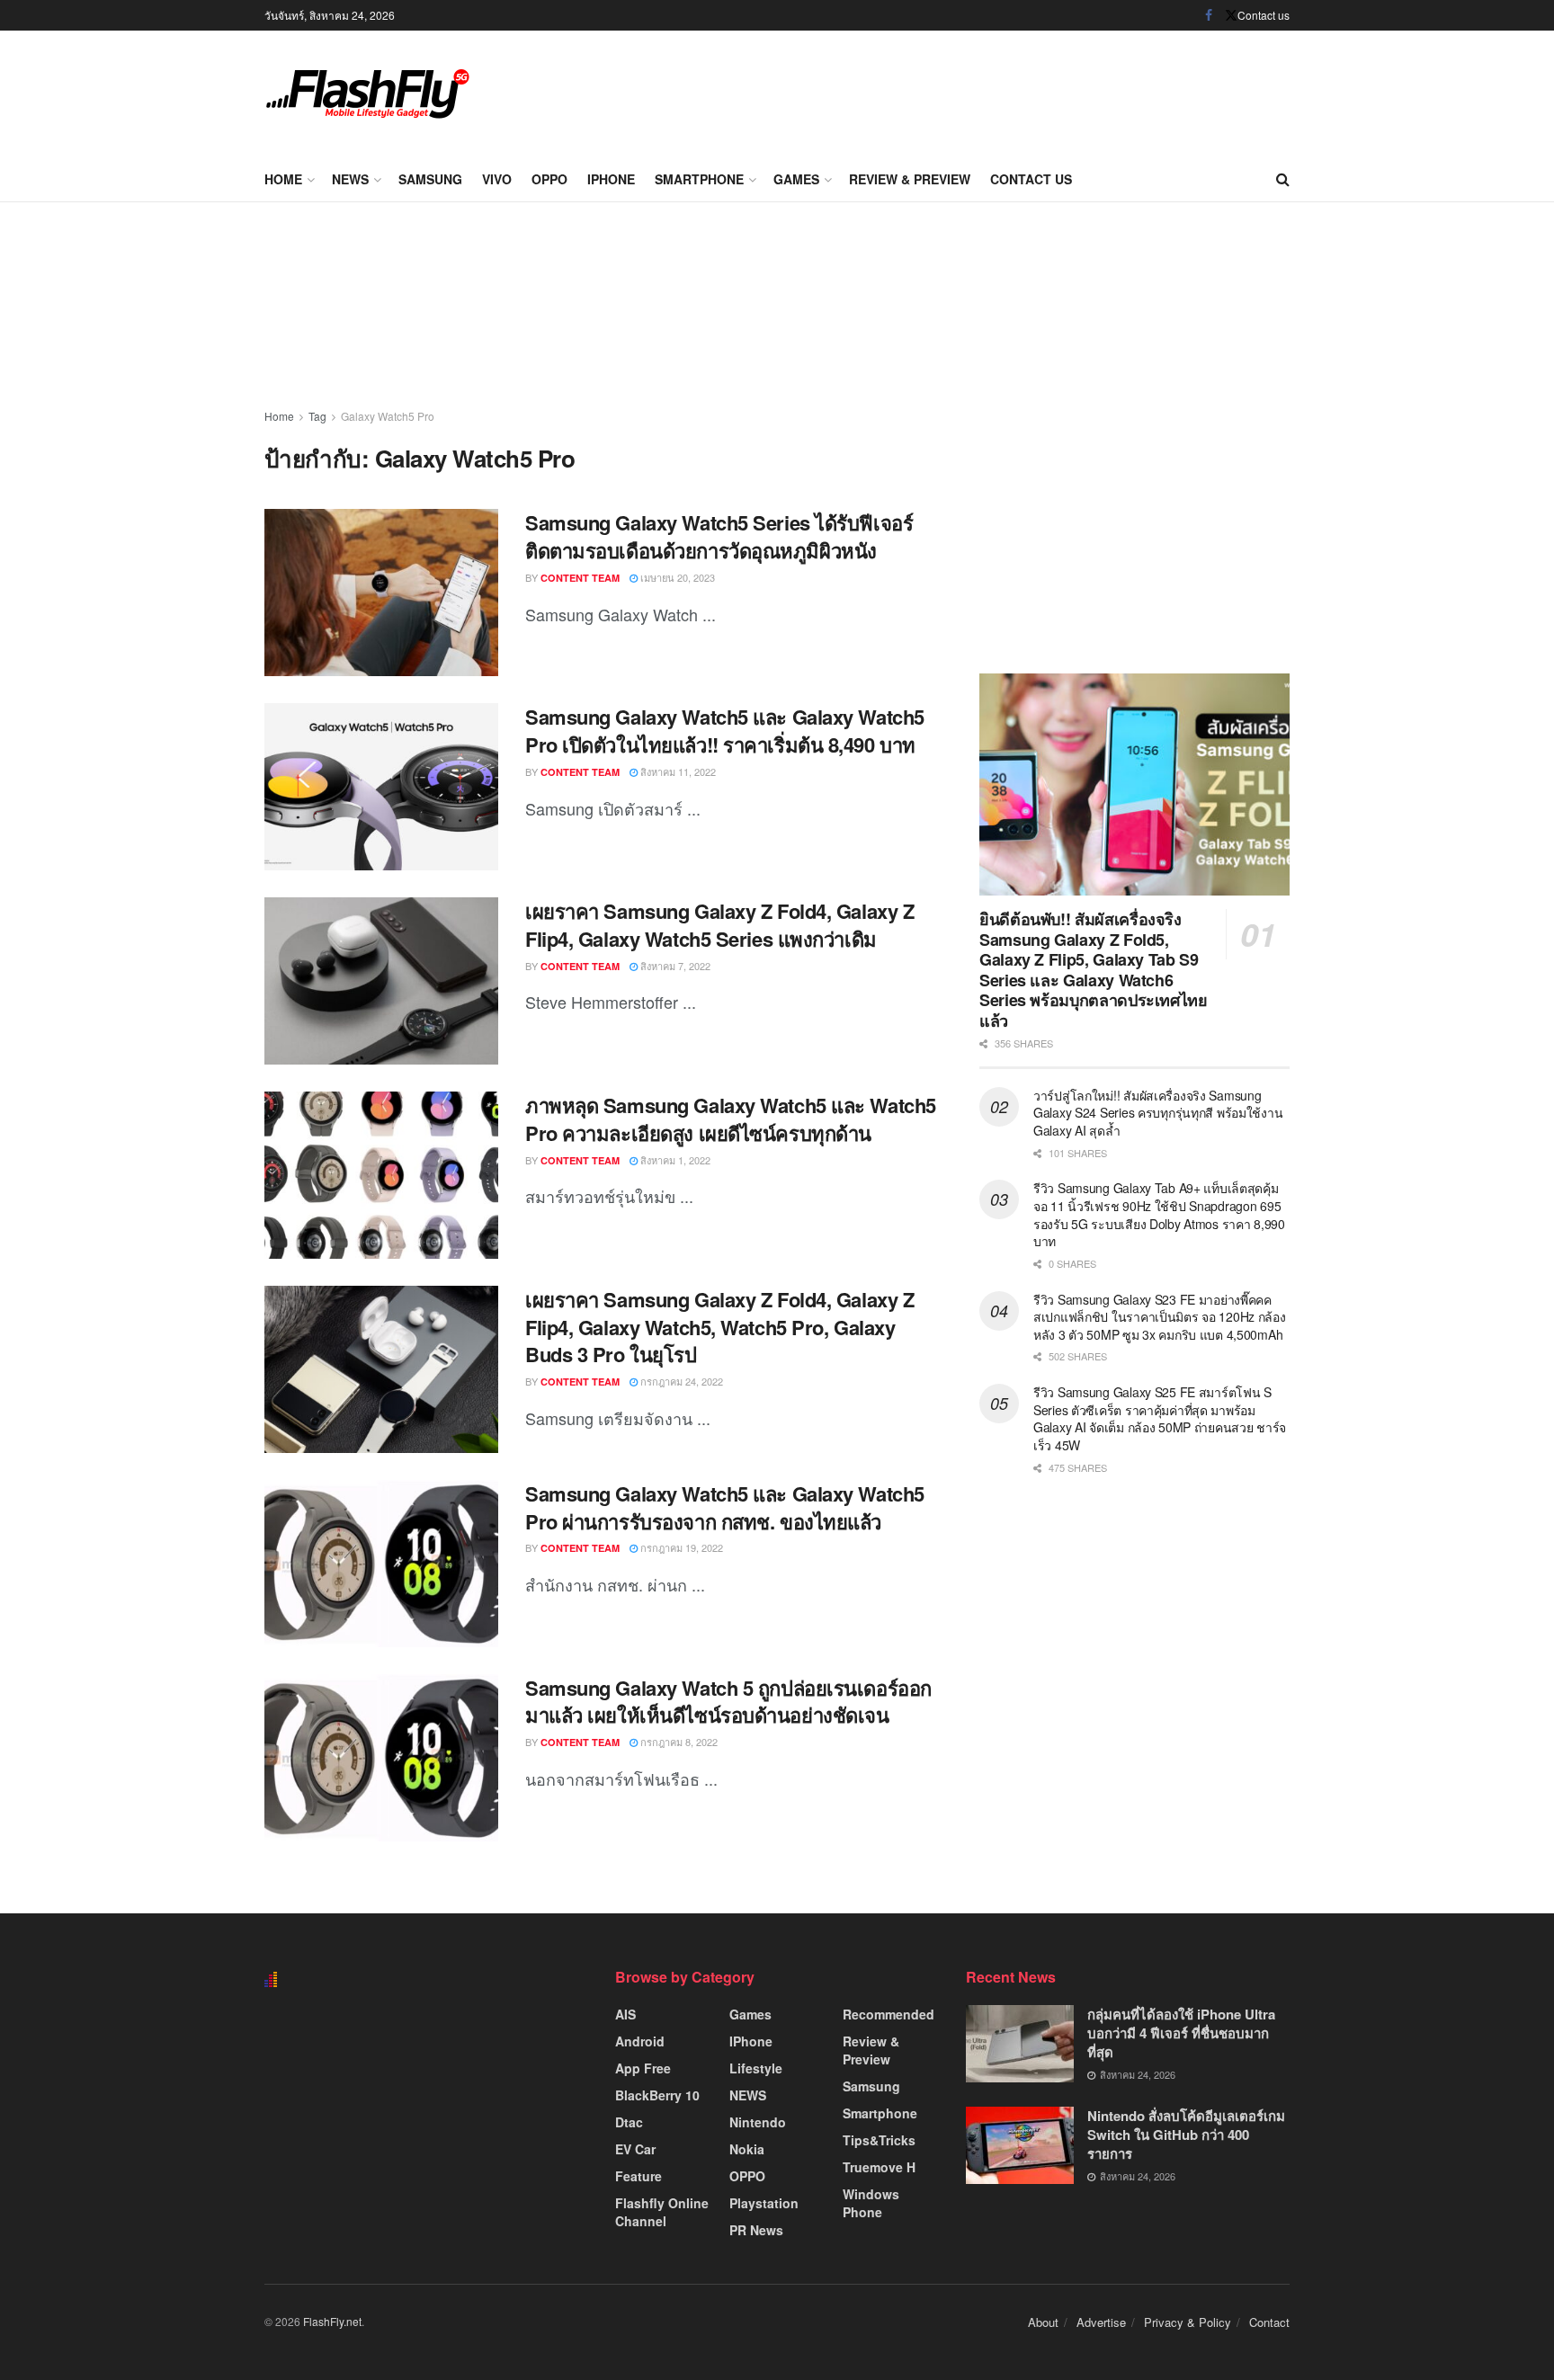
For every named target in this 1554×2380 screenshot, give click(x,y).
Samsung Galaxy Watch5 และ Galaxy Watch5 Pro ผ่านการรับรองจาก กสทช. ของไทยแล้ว (725, 1507)
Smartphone (699, 179)
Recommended (889, 2014)
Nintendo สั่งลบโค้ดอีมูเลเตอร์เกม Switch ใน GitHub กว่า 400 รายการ (1186, 2135)
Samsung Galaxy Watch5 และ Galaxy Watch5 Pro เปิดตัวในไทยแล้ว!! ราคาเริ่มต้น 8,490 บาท (725, 731)
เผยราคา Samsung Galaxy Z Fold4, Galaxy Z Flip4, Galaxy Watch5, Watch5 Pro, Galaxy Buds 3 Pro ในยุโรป (719, 1327)
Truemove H (879, 2167)
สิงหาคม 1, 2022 (674, 1160)
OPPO (549, 179)
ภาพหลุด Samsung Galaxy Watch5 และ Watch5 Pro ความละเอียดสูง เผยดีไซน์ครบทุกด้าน (731, 1119)
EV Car (635, 2149)
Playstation (764, 2203)
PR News (756, 2230)
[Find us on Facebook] (1209, 15)
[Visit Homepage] (368, 94)
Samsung (430, 179)
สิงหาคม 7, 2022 (674, 966)
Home (283, 179)
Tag (317, 416)
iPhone (611, 179)
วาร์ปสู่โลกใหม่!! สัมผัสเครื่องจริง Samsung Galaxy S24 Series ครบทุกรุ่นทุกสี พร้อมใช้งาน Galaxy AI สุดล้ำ (1158, 1113)
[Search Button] (1283, 179)
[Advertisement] (962, 90)
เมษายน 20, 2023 (676, 577)
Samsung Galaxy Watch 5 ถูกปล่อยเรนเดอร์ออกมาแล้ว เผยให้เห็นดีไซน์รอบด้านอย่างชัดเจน (728, 1702)
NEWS (350, 179)
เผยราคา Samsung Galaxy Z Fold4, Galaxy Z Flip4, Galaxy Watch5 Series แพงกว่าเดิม (719, 925)
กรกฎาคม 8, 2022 (678, 1742)
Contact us (1264, 15)
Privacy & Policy (1188, 2322)
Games (796, 179)
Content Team (580, 578)
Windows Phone (871, 2203)
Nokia (747, 2149)
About (1043, 2322)
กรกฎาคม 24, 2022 (680, 1381)
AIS (625, 2014)
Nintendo (758, 2122)
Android (640, 2041)
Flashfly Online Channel (662, 2212)
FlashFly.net (332, 2321)
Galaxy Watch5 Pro (388, 416)
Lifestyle (756, 2068)
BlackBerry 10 (657, 2095)
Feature (639, 2176)
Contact (1269, 2322)
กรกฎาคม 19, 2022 (680, 1547)
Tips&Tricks (879, 2140)
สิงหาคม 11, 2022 (677, 771)
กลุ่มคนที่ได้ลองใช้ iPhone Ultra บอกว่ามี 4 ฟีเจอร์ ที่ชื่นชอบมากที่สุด (1181, 2033)
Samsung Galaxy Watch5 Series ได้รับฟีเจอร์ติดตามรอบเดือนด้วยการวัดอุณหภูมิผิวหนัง (719, 536)
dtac (629, 2122)
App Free (643, 2068)
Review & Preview (910, 179)
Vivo (497, 179)
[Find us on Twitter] (1231, 15)
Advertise (1101, 2322)
